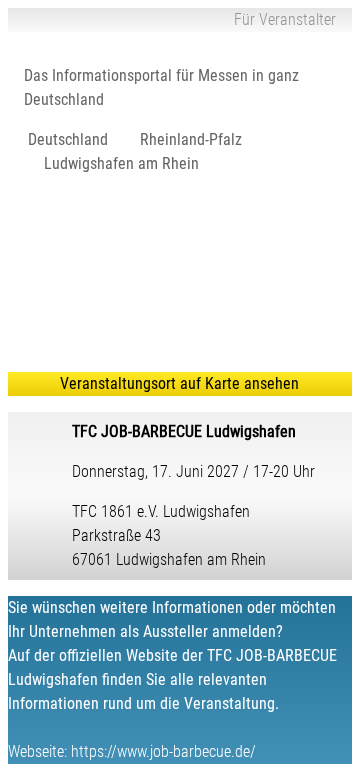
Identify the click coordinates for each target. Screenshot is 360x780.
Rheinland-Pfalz (191, 139)
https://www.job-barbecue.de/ (163, 751)
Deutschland (68, 139)
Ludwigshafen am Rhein (121, 163)
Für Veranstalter (285, 19)
